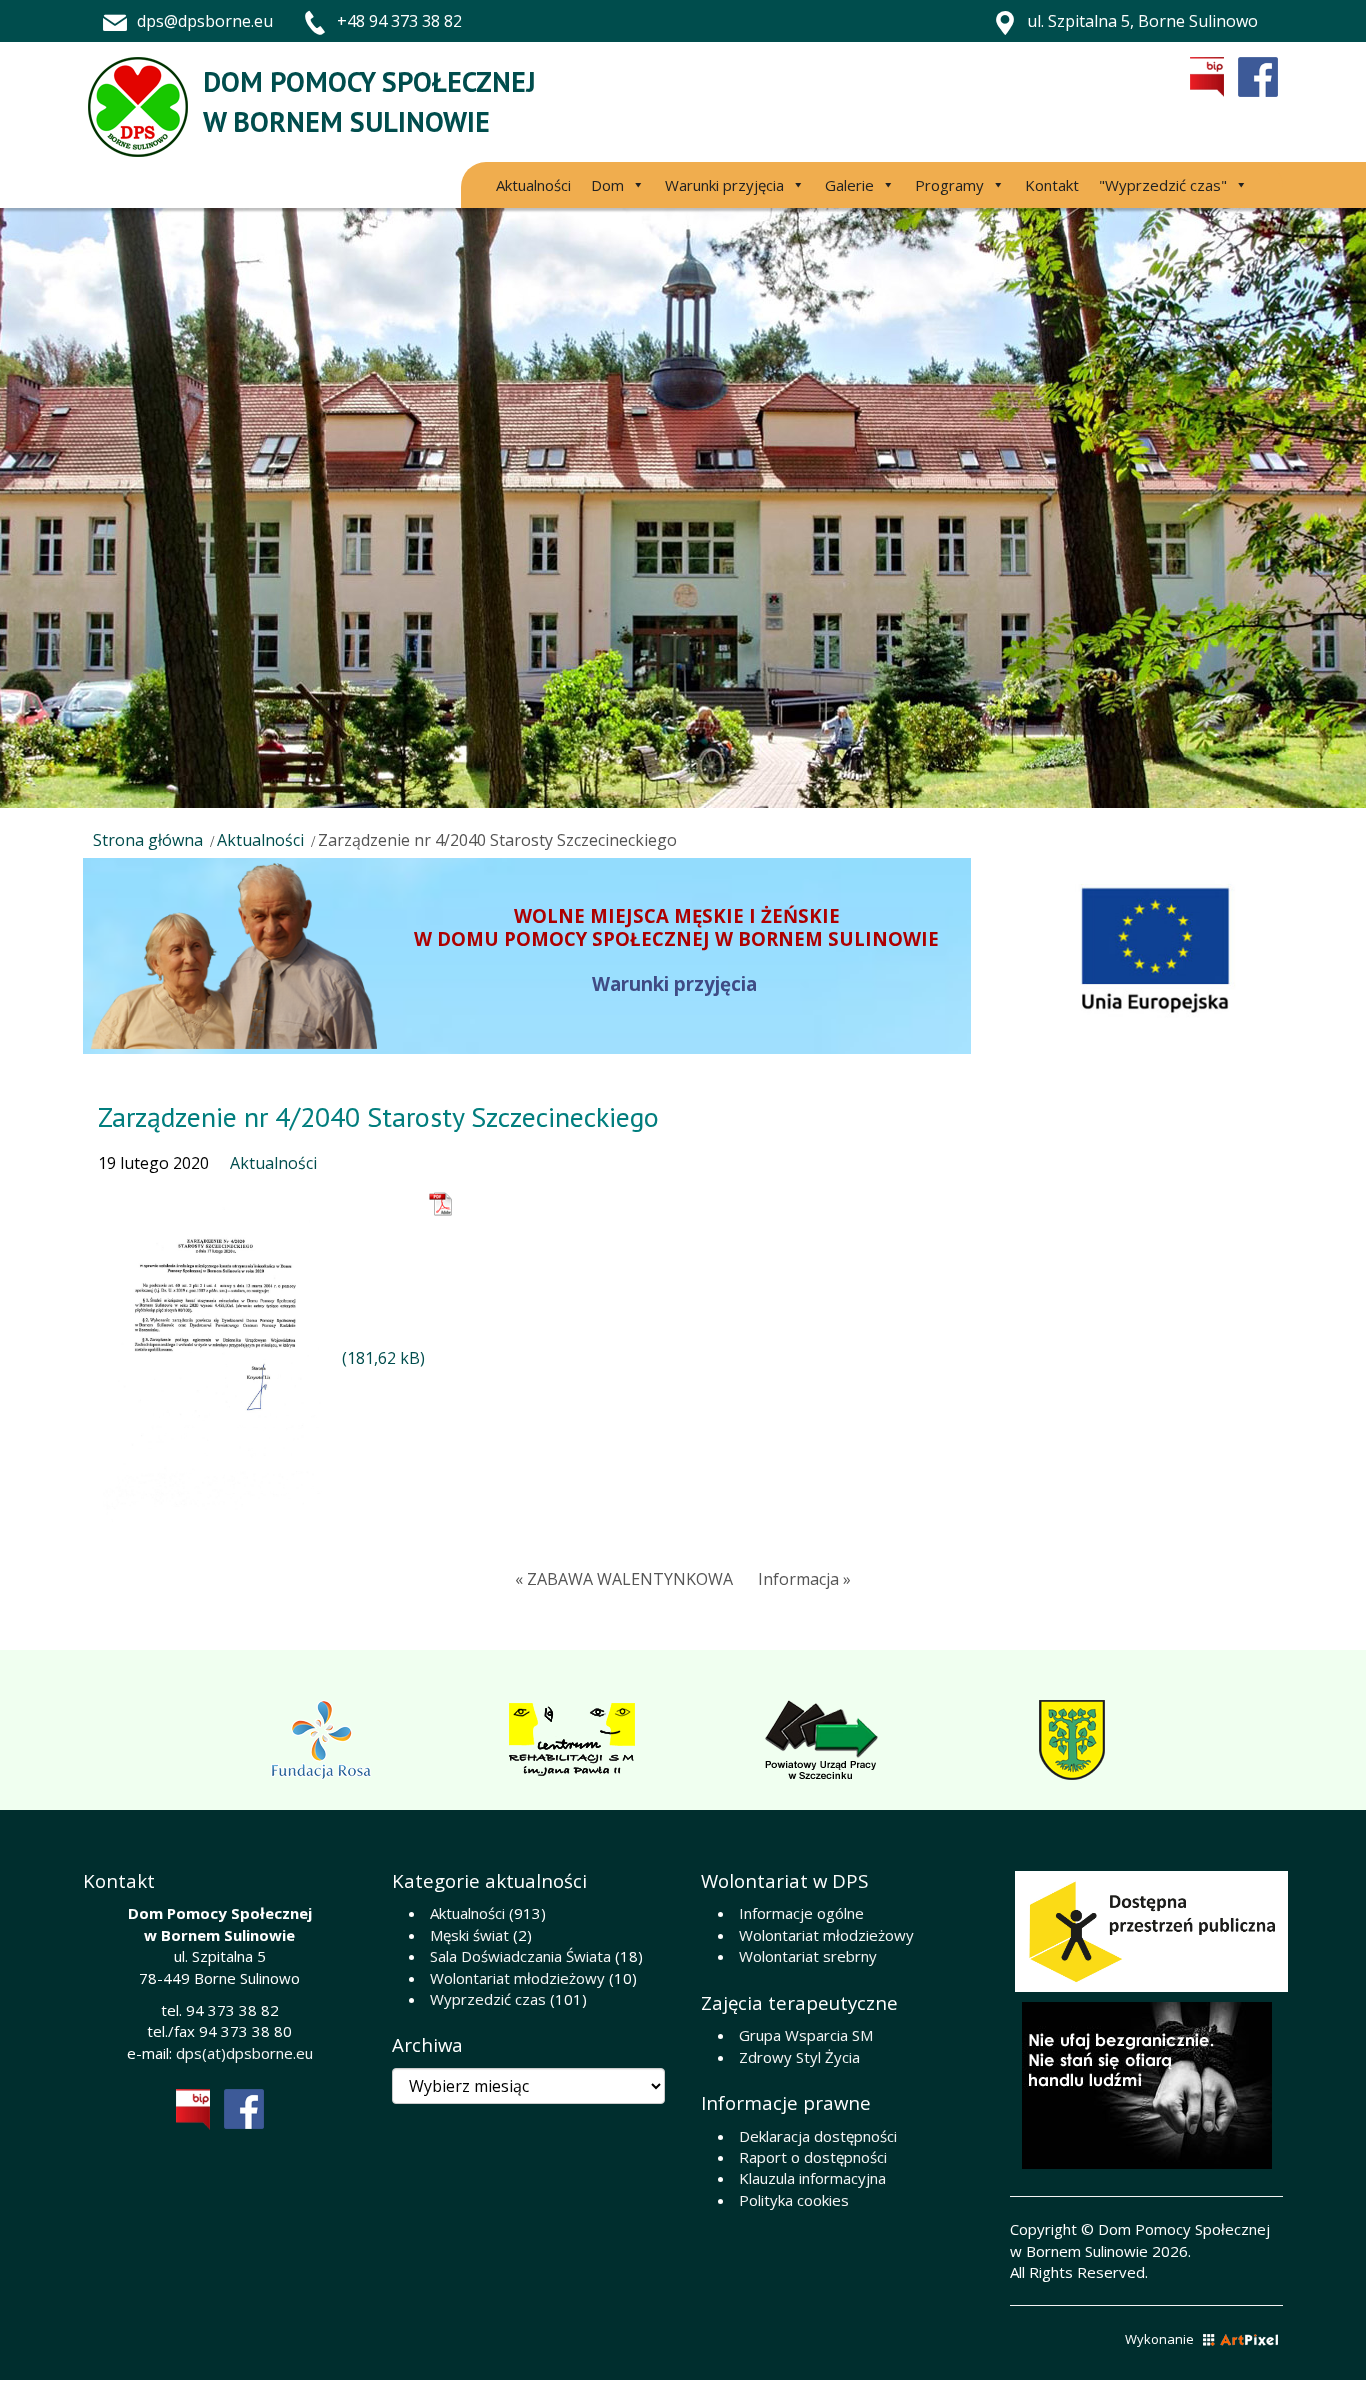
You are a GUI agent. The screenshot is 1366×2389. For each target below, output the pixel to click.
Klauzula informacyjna (812, 2178)
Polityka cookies (794, 2200)
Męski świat (469, 1935)
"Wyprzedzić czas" (1163, 185)
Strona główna (148, 840)
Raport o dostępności (813, 2157)
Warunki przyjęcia (724, 185)
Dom (607, 185)
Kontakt (1052, 185)
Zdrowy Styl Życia (799, 2057)
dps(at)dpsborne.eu (244, 2053)
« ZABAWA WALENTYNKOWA (624, 1579)
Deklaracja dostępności (818, 2136)
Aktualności (533, 185)
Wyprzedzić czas (488, 1999)
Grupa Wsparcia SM (806, 2035)
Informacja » (804, 1579)
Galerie (849, 185)
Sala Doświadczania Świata (520, 1956)
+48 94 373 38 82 (399, 21)
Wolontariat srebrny (808, 1956)
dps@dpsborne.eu (205, 21)
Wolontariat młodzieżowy (517, 1978)
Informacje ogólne (801, 1913)
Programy (949, 185)
